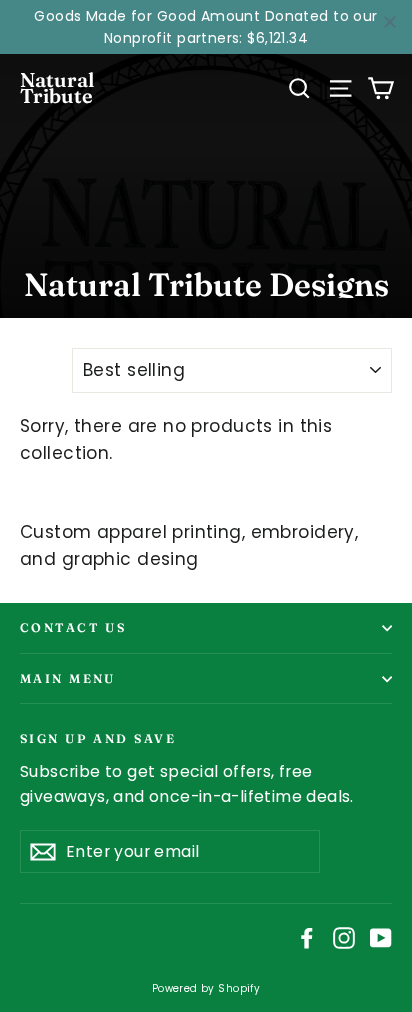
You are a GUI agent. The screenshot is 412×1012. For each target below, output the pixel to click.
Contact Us (73, 627)
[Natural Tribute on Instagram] (344, 937)
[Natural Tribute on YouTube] (381, 937)
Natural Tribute (57, 87)
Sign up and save (98, 737)
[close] (390, 22)
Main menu (68, 678)
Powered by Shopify (206, 988)
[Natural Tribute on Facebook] (307, 937)
